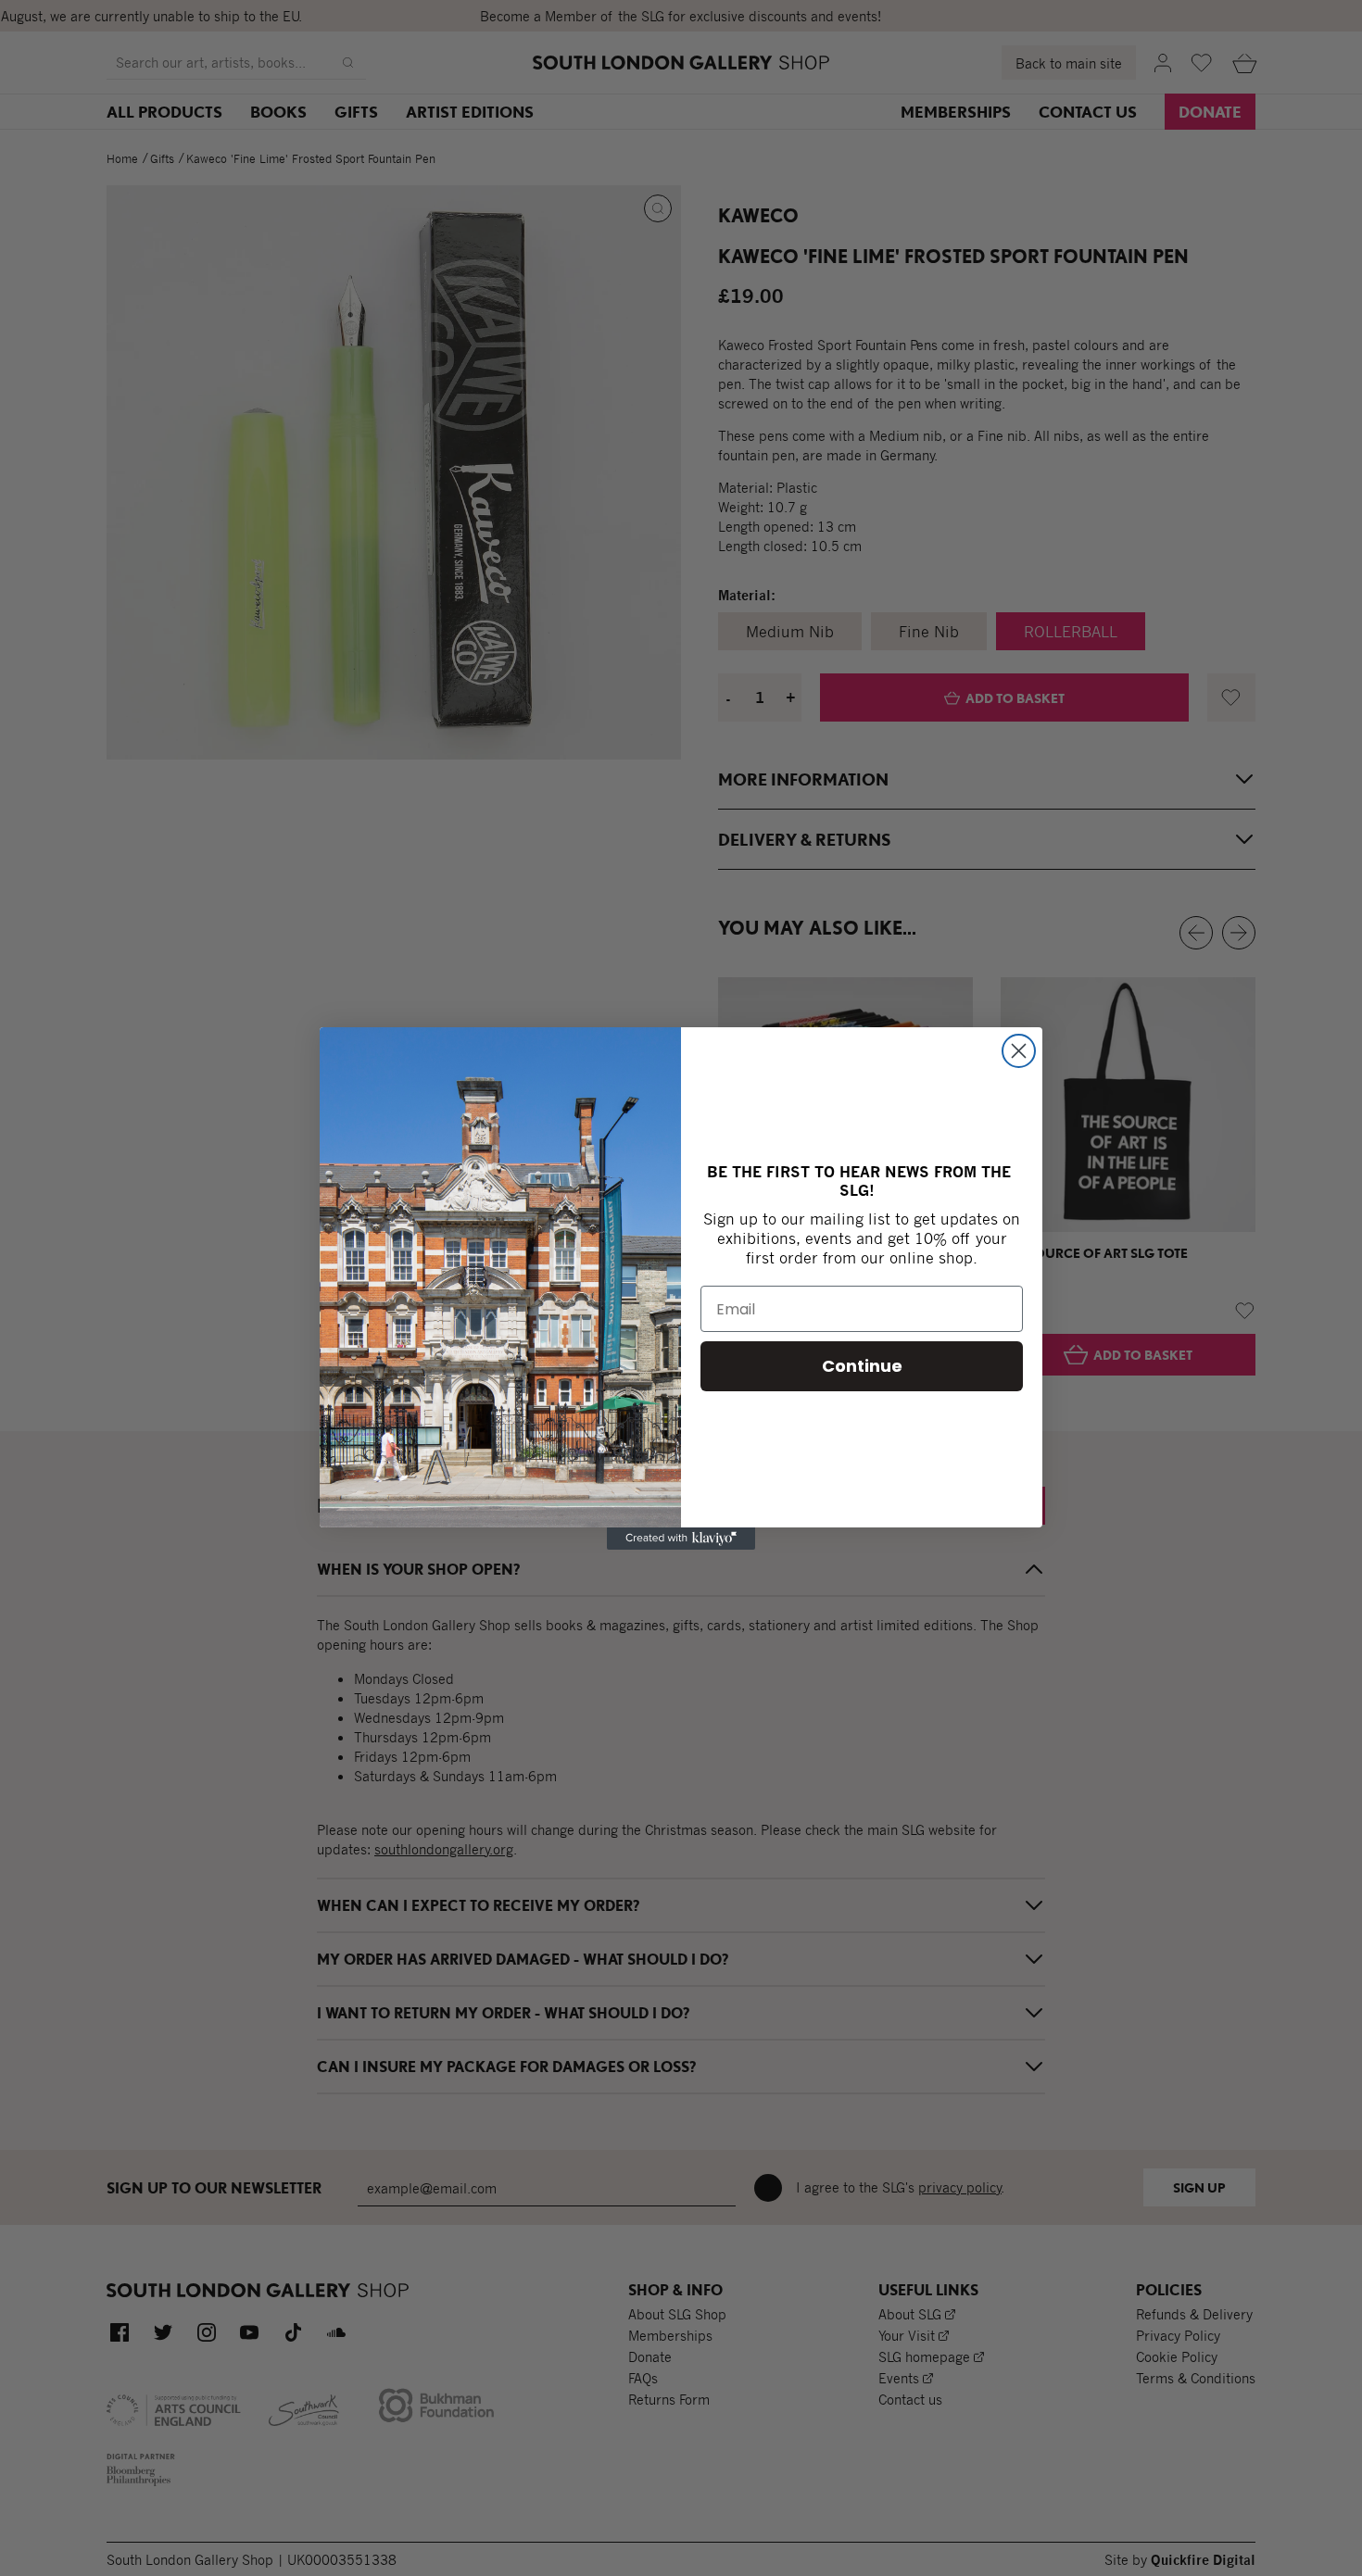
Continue (862, 1366)
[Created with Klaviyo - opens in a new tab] (681, 1539)
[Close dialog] (1019, 1051)
